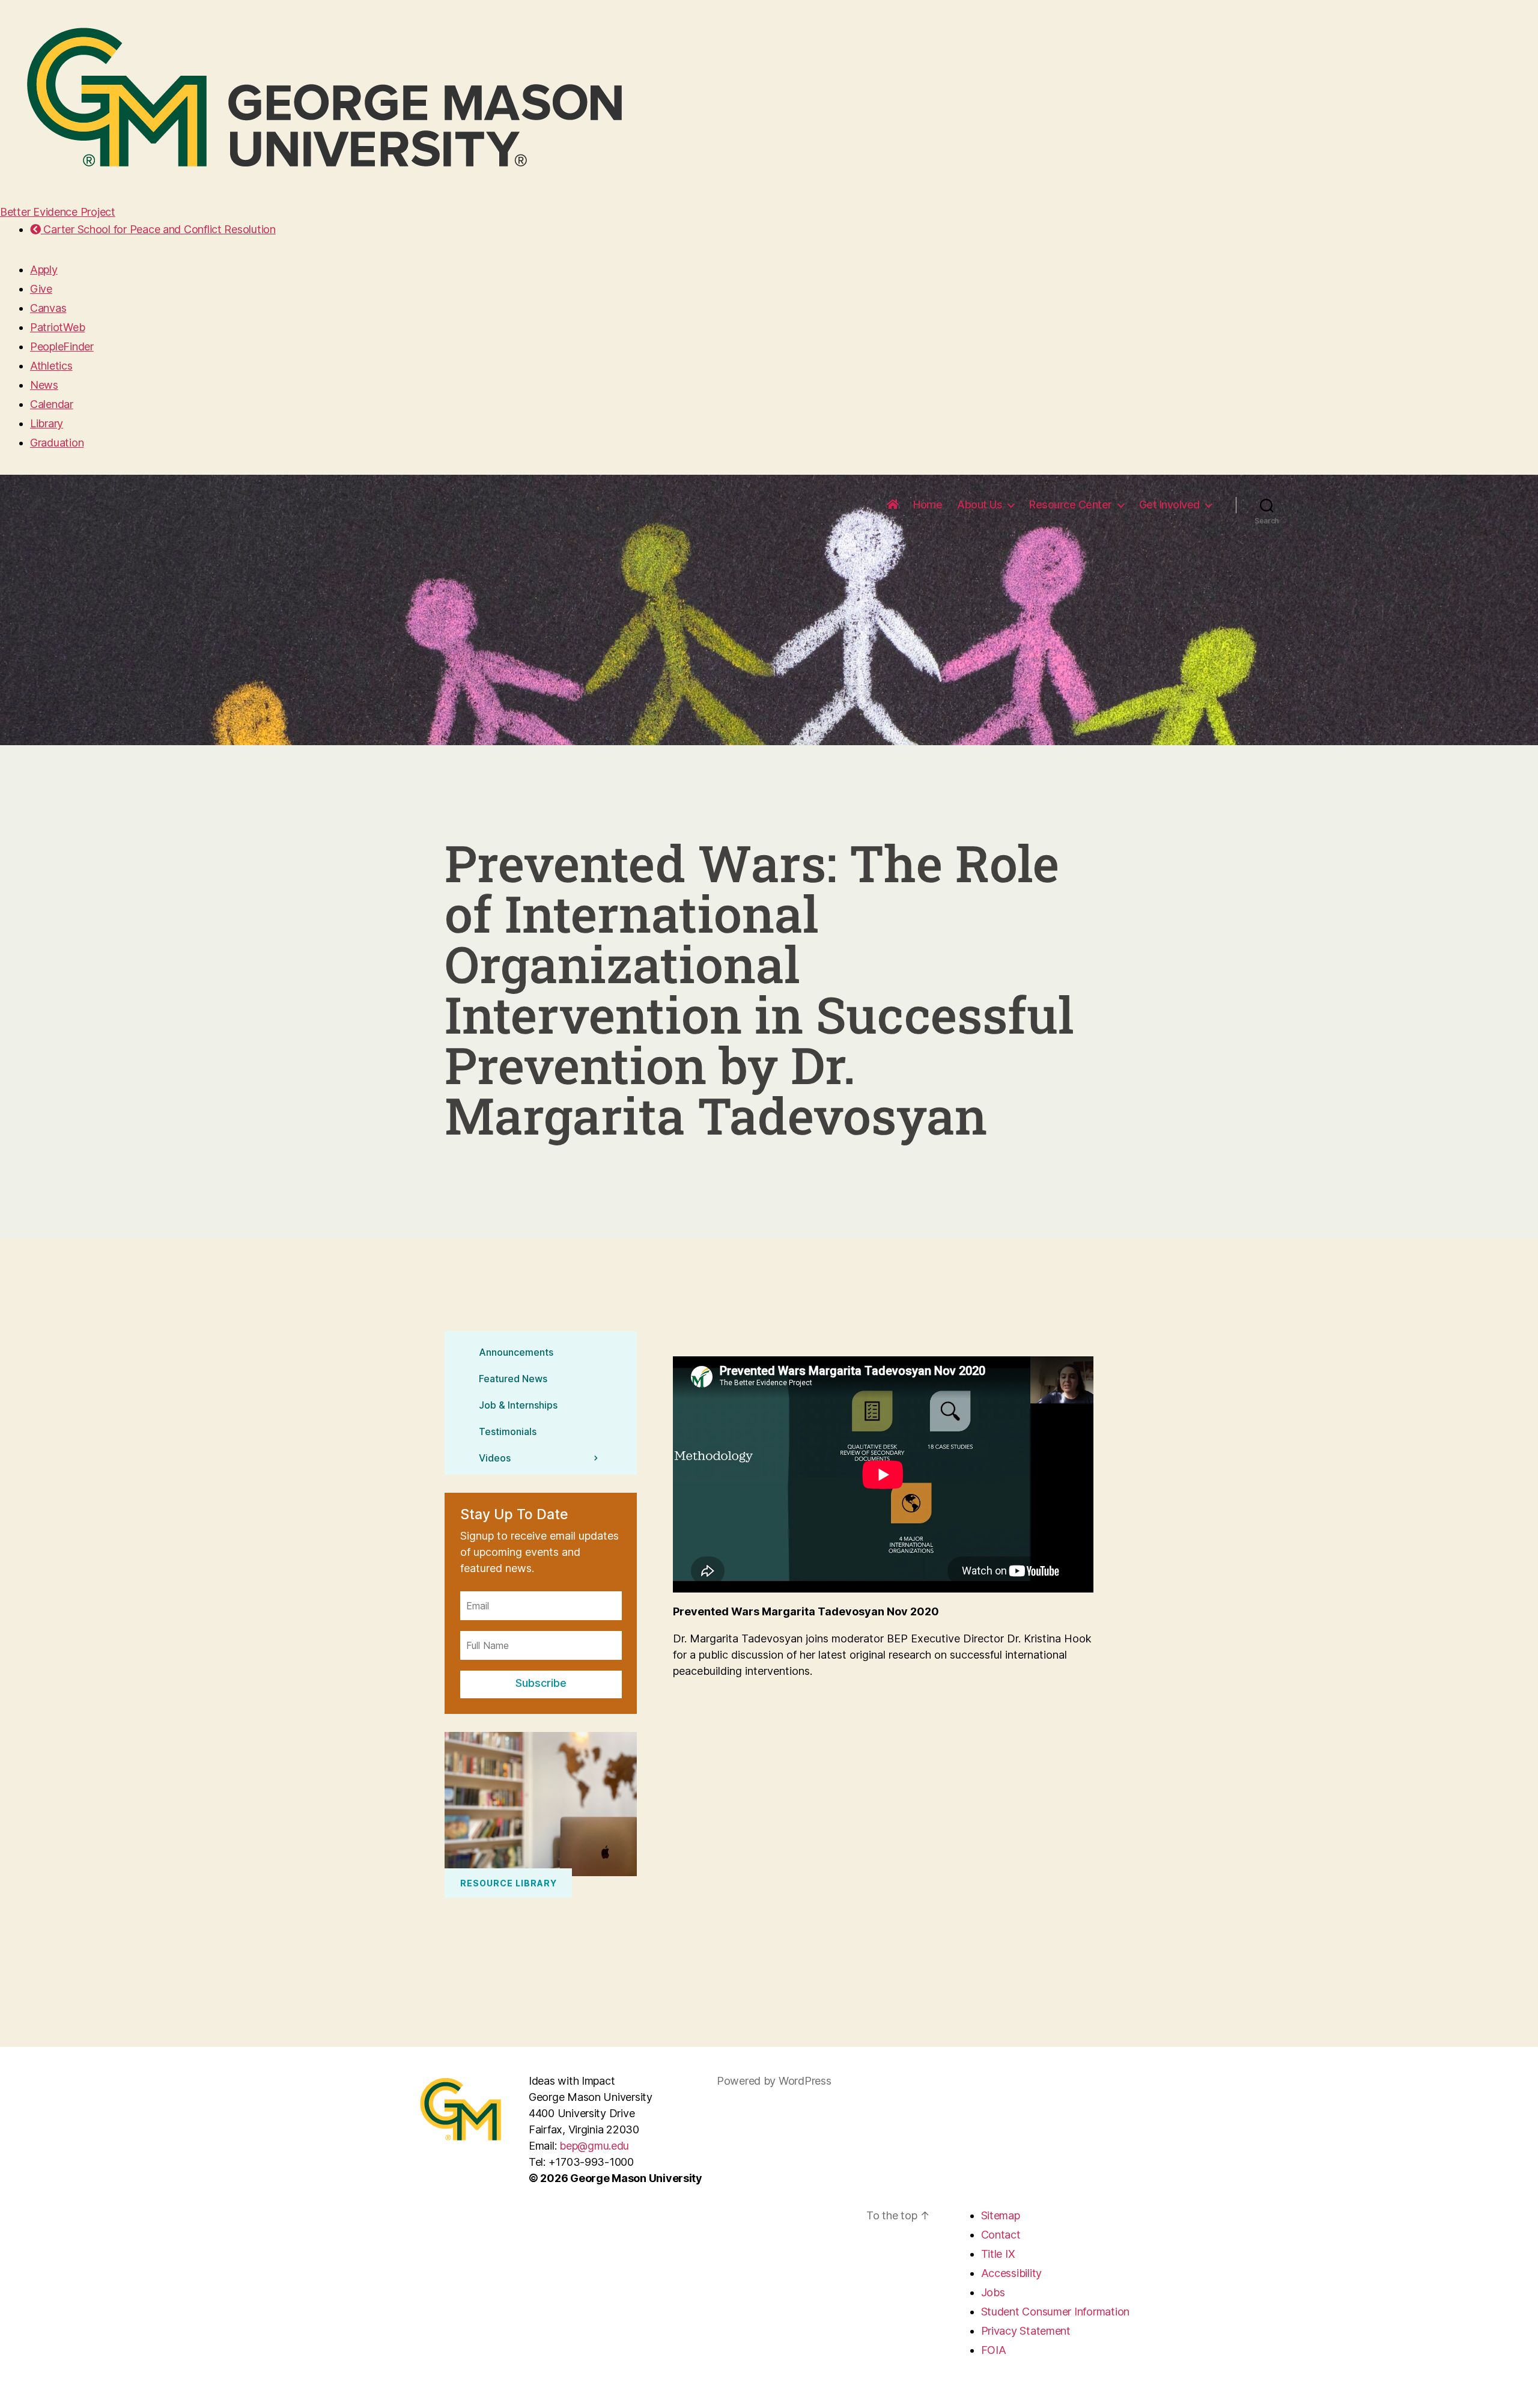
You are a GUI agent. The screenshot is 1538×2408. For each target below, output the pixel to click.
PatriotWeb (57, 327)
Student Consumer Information (1055, 2312)
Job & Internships (518, 1404)
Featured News (513, 1378)
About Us (980, 504)
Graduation (57, 443)
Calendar (52, 404)
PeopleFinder (62, 346)
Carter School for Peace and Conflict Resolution (158, 229)
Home (928, 504)
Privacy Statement (1026, 2331)
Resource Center (1071, 504)
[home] (893, 505)
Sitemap (1001, 2215)
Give (41, 289)
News (44, 385)
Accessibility (1012, 2273)
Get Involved (1169, 504)
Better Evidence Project (58, 212)
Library (47, 423)
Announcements (516, 1352)
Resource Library (509, 1883)
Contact (1001, 2235)
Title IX (998, 2254)
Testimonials (508, 1431)
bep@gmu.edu (594, 2146)
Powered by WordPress (774, 2081)
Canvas (48, 308)
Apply (44, 270)
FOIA (994, 2350)
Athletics (51, 366)
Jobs (993, 2292)
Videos (495, 1457)
